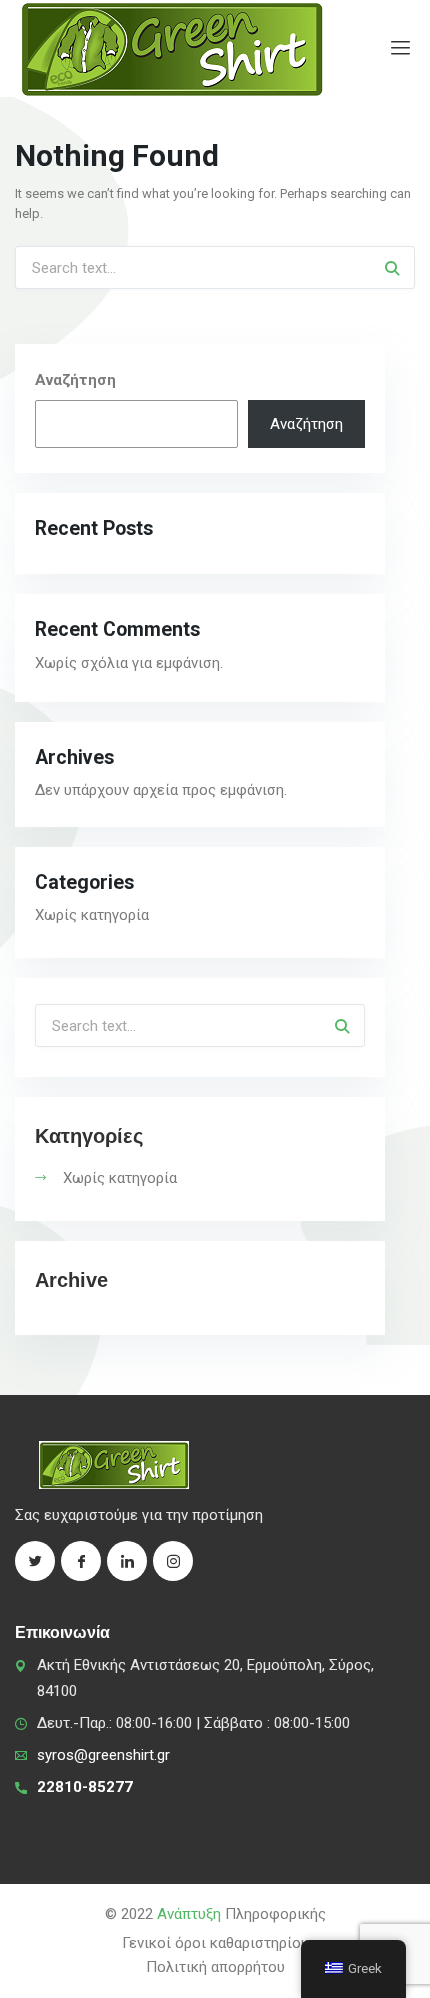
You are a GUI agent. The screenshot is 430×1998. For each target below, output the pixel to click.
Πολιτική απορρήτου (215, 1967)
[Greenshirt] (172, 48)
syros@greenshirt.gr (103, 1755)
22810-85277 (85, 1787)
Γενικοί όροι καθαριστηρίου (215, 1943)
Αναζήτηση (75, 380)
